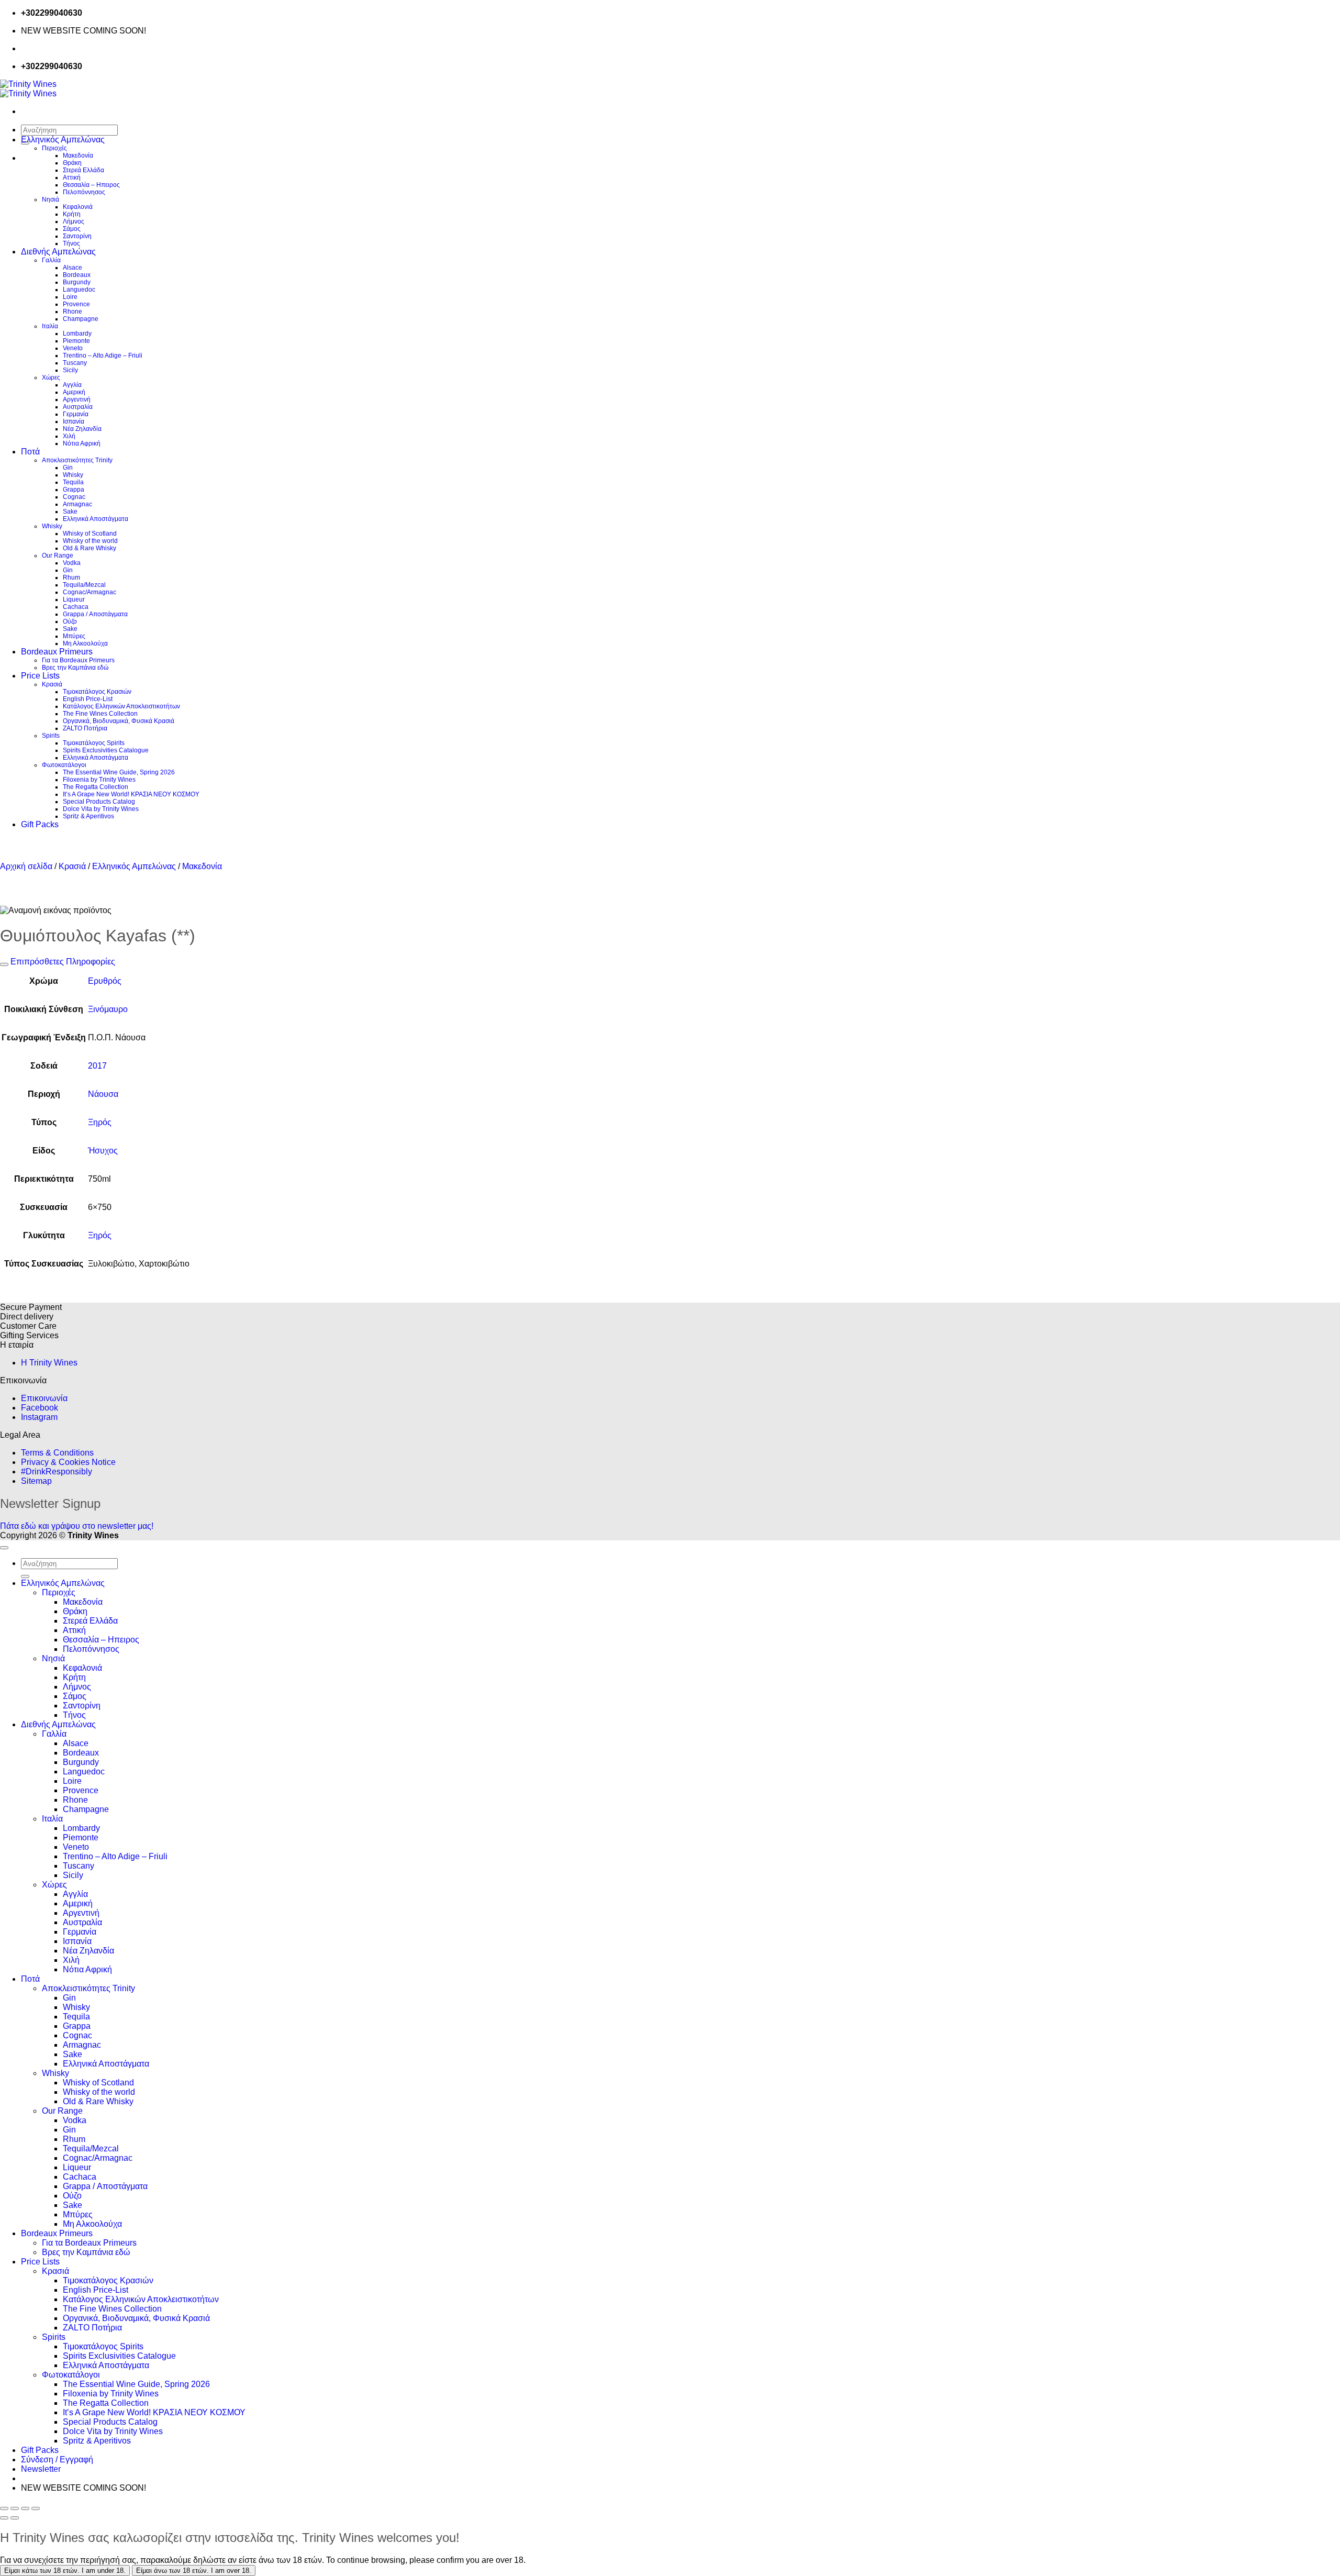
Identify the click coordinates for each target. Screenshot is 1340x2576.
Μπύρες (74, 636)
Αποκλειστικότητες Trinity (77, 460)
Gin (68, 468)
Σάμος (72, 229)
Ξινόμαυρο (108, 1009)
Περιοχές (54, 148)
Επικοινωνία (44, 1398)
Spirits (51, 736)
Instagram (39, 1417)
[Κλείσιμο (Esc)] (36, 2508)
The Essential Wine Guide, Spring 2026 (119, 772)
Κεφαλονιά (78, 207)
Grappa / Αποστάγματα (95, 614)
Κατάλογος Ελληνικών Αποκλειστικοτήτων (121, 706)
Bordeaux (77, 275)
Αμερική (74, 392)
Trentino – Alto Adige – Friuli (103, 356)
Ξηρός (100, 1122)
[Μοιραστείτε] (25, 2508)
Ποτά (30, 452)
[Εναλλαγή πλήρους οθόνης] (15, 2508)
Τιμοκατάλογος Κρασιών (97, 692)
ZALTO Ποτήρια (85, 728)
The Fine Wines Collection (100, 714)
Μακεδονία (78, 156)
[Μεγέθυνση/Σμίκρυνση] (4, 2508)
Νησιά (51, 199)
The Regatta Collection (96, 787)
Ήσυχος (103, 1151)
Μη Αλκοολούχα (85, 643)
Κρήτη (72, 214)
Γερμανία (76, 414)
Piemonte (76, 341)
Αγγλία (72, 385)
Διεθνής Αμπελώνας (58, 252)
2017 (97, 1066)
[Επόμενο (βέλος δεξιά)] (15, 2518)
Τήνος (71, 243)
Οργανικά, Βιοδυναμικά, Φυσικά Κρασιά (119, 721)
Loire (70, 297)
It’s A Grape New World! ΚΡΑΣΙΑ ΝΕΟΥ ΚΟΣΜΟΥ (131, 794)
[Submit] (25, 1576)
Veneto (73, 348)
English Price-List (88, 699)
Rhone (72, 312)
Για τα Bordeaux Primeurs (78, 660)
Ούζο (70, 621)
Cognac (74, 497)
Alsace (72, 268)
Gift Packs (40, 824)
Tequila (73, 482)
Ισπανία (74, 421)
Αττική (72, 177)
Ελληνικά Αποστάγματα (96, 519)
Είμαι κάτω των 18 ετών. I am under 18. (65, 2571)
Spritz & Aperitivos (88, 816)
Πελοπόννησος (84, 192)
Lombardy (77, 334)
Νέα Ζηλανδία (82, 429)
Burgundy (77, 282)
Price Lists (40, 676)
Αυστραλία (78, 407)
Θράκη (72, 163)
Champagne (81, 319)
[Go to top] (4, 1548)
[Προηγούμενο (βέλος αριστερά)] (4, 2518)
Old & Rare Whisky (90, 548)
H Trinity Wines (49, 1363)
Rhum (71, 578)
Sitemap (36, 1481)
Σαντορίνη (77, 236)
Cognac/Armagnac (90, 592)
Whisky (73, 475)
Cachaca (76, 607)
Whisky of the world (90, 541)
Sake (70, 512)
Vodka (72, 563)
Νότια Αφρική (82, 443)
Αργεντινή (77, 399)
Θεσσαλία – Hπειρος (91, 185)
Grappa (74, 490)
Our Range (58, 556)
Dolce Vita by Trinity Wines (101, 809)
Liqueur (74, 599)
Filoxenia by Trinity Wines (99, 780)
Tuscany (75, 363)
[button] (41, 2469)
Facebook (40, 1408)
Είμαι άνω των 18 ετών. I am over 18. (194, 2571)
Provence (76, 304)
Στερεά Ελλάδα (83, 170)
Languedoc (79, 290)
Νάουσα (103, 1094)
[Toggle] (4, 964)
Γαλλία (51, 260)
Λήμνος (74, 221)
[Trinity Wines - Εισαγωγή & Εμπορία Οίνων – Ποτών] (28, 89)
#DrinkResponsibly (57, 1472)
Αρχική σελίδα (26, 866)
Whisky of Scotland (90, 534)
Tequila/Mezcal (84, 585)
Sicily (70, 370)
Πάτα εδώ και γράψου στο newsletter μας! (77, 1526)
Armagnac (77, 504)
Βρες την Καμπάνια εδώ (75, 668)
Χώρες (51, 377)
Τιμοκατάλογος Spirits (94, 743)
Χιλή (69, 436)
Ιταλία (50, 326)
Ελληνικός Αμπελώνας (63, 140)
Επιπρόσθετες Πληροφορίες (62, 962)
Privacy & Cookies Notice (68, 1462)
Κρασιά (52, 684)
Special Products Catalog (99, 802)
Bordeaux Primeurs (57, 652)
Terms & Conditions (57, 1453)
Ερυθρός (105, 981)
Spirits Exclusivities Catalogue (106, 750)
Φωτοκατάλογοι (64, 765)
